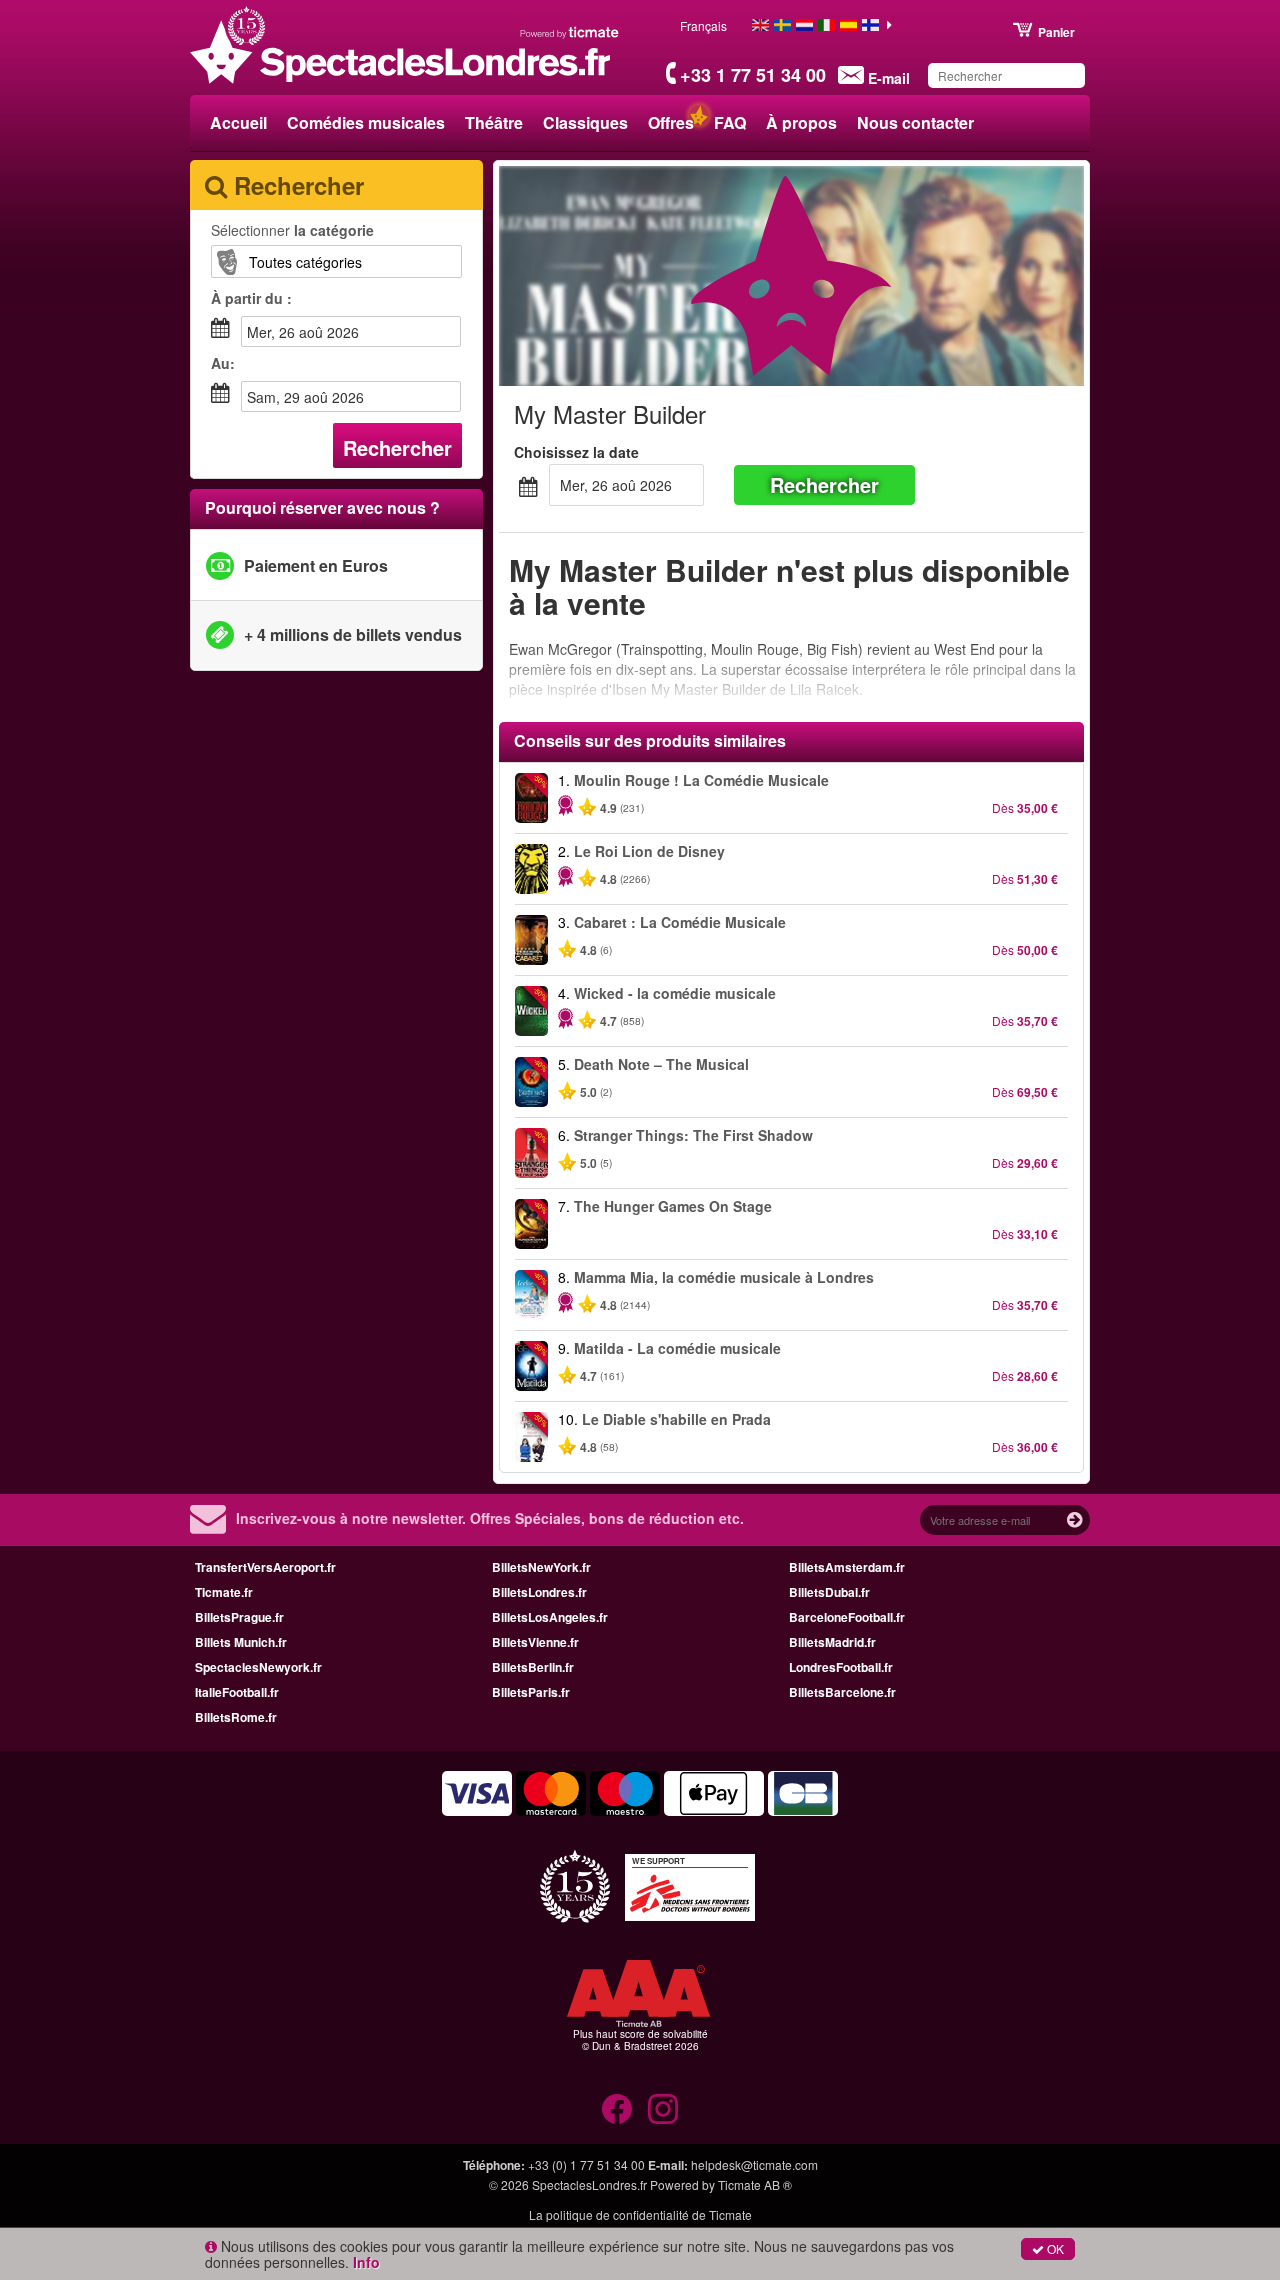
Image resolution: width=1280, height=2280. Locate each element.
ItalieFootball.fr (237, 1692)
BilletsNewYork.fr (541, 1567)
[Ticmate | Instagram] (663, 2109)
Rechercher (397, 447)
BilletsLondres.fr (539, 1592)
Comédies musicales (366, 122)
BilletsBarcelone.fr (842, 1692)
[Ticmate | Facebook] (617, 2109)
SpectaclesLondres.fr (589, 2184)
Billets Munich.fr (241, 1642)
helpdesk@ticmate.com (754, 2164)
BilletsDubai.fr (829, 1592)
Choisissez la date (576, 452)
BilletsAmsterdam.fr (847, 1567)
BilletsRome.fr (236, 1717)
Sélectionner (292, 230)
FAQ (730, 122)
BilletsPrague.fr (239, 1617)
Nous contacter (915, 122)
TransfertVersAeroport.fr (265, 1567)
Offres (671, 122)
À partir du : (251, 298)
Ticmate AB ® (755, 2184)
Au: (223, 363)
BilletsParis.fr (531, 1692)
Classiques (585, 122)
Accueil (238, 122)
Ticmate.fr (224, 1592)
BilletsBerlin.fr (533, 1667)
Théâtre (494, 122)
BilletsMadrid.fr (832, 1642)
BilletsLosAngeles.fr (550, 1617)
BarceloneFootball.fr (847, 1617)
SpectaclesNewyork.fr (258, 1667)
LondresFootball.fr (841, 1667)
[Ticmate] (570, 32)
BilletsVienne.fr (535, 1642)
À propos (801, 122)
